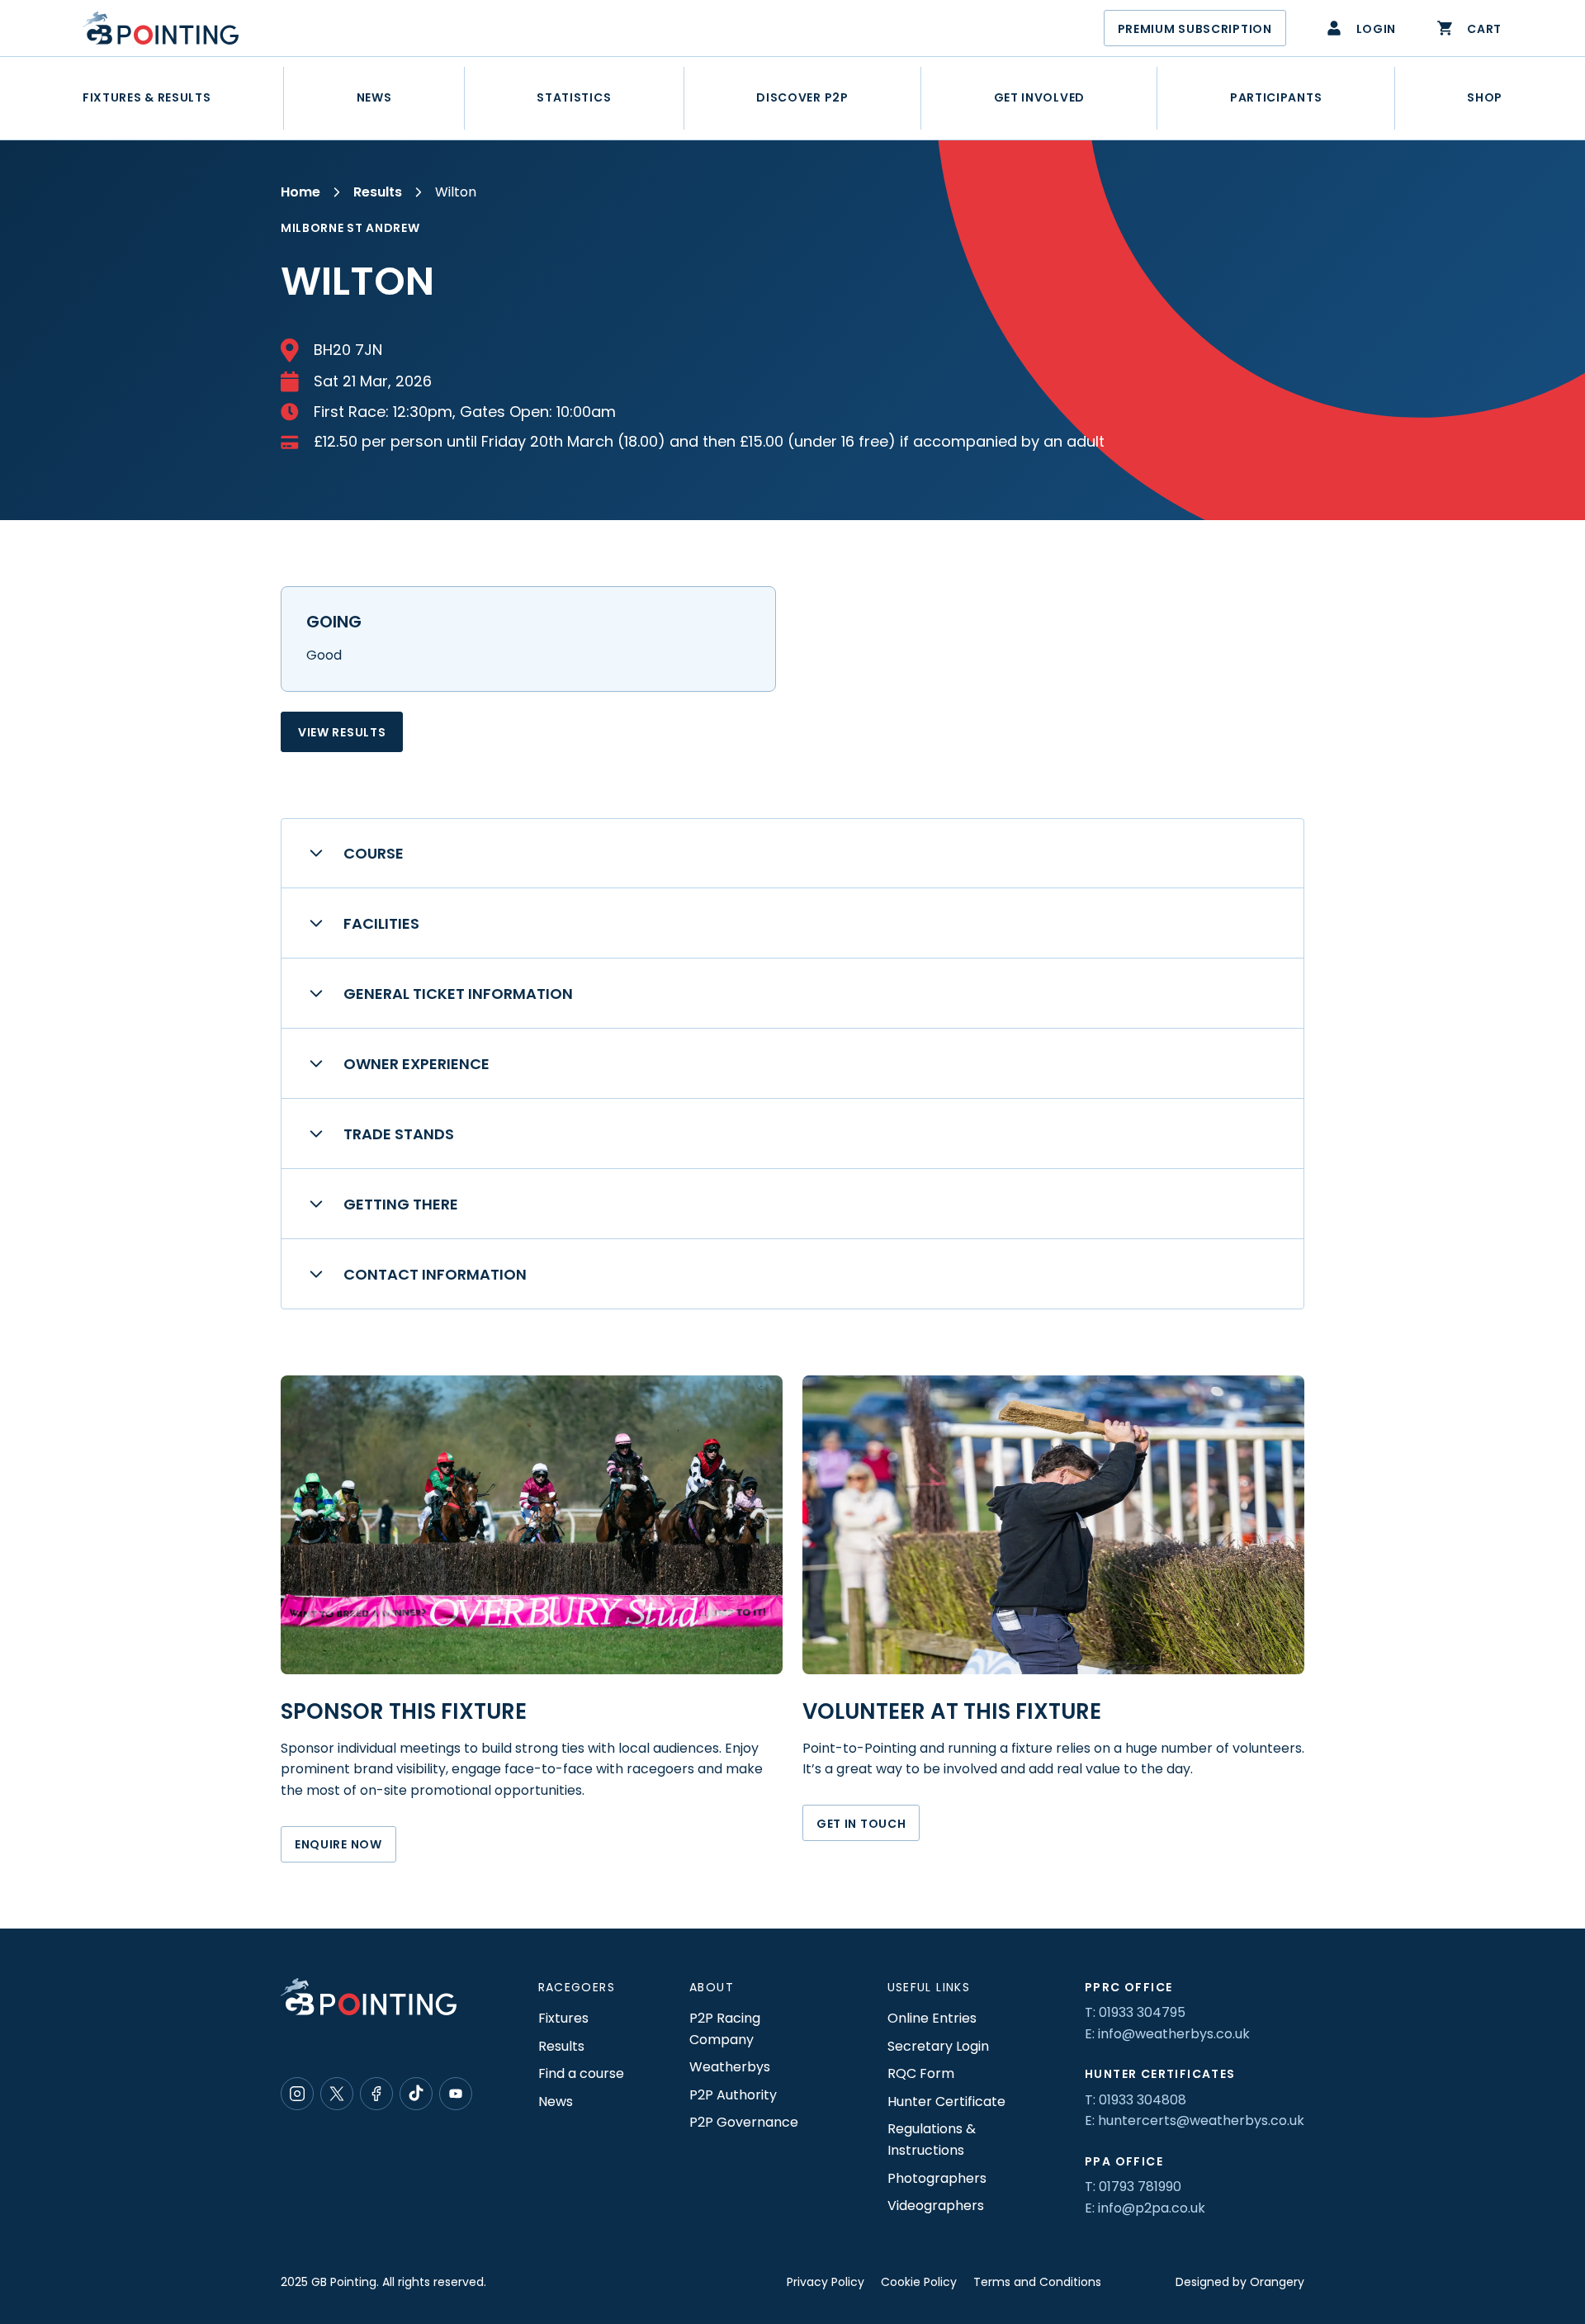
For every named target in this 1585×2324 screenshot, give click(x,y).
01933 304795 (1142, 2012)
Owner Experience (416, 1064)
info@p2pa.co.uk (1152, 2208)
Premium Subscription (1195, 29)
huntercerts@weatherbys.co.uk (1201, 2120)
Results (378, 192)
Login (1377, 29)
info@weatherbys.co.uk (1174, 2034)
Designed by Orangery (1240, 2282)
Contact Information (435, 1274)
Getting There (401, 1204)
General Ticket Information (458, 994)
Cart (1484, 29)
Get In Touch (861, 1824)
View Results (342, 732)
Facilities (381, 923)
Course (374, 853)
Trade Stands (399, 1134)
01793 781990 (1140, 2187)
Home (300, 192)
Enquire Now (338, 1844)
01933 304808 (1143, 2100)
